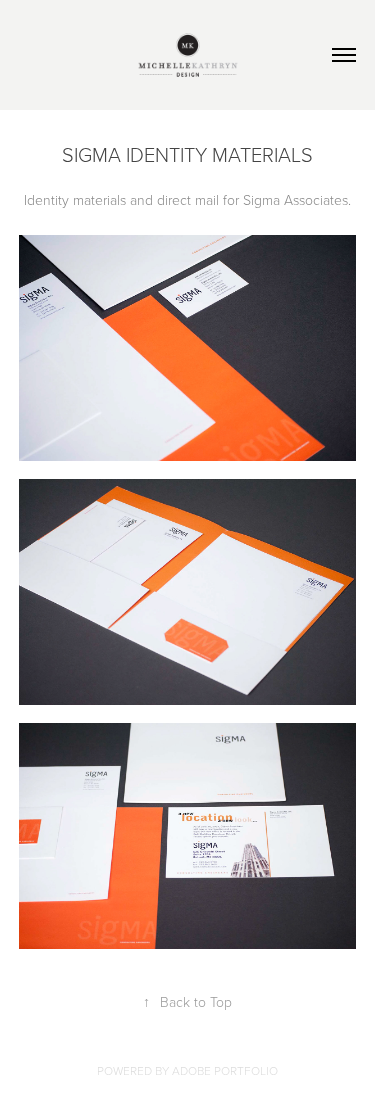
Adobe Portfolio (225, 1070)
